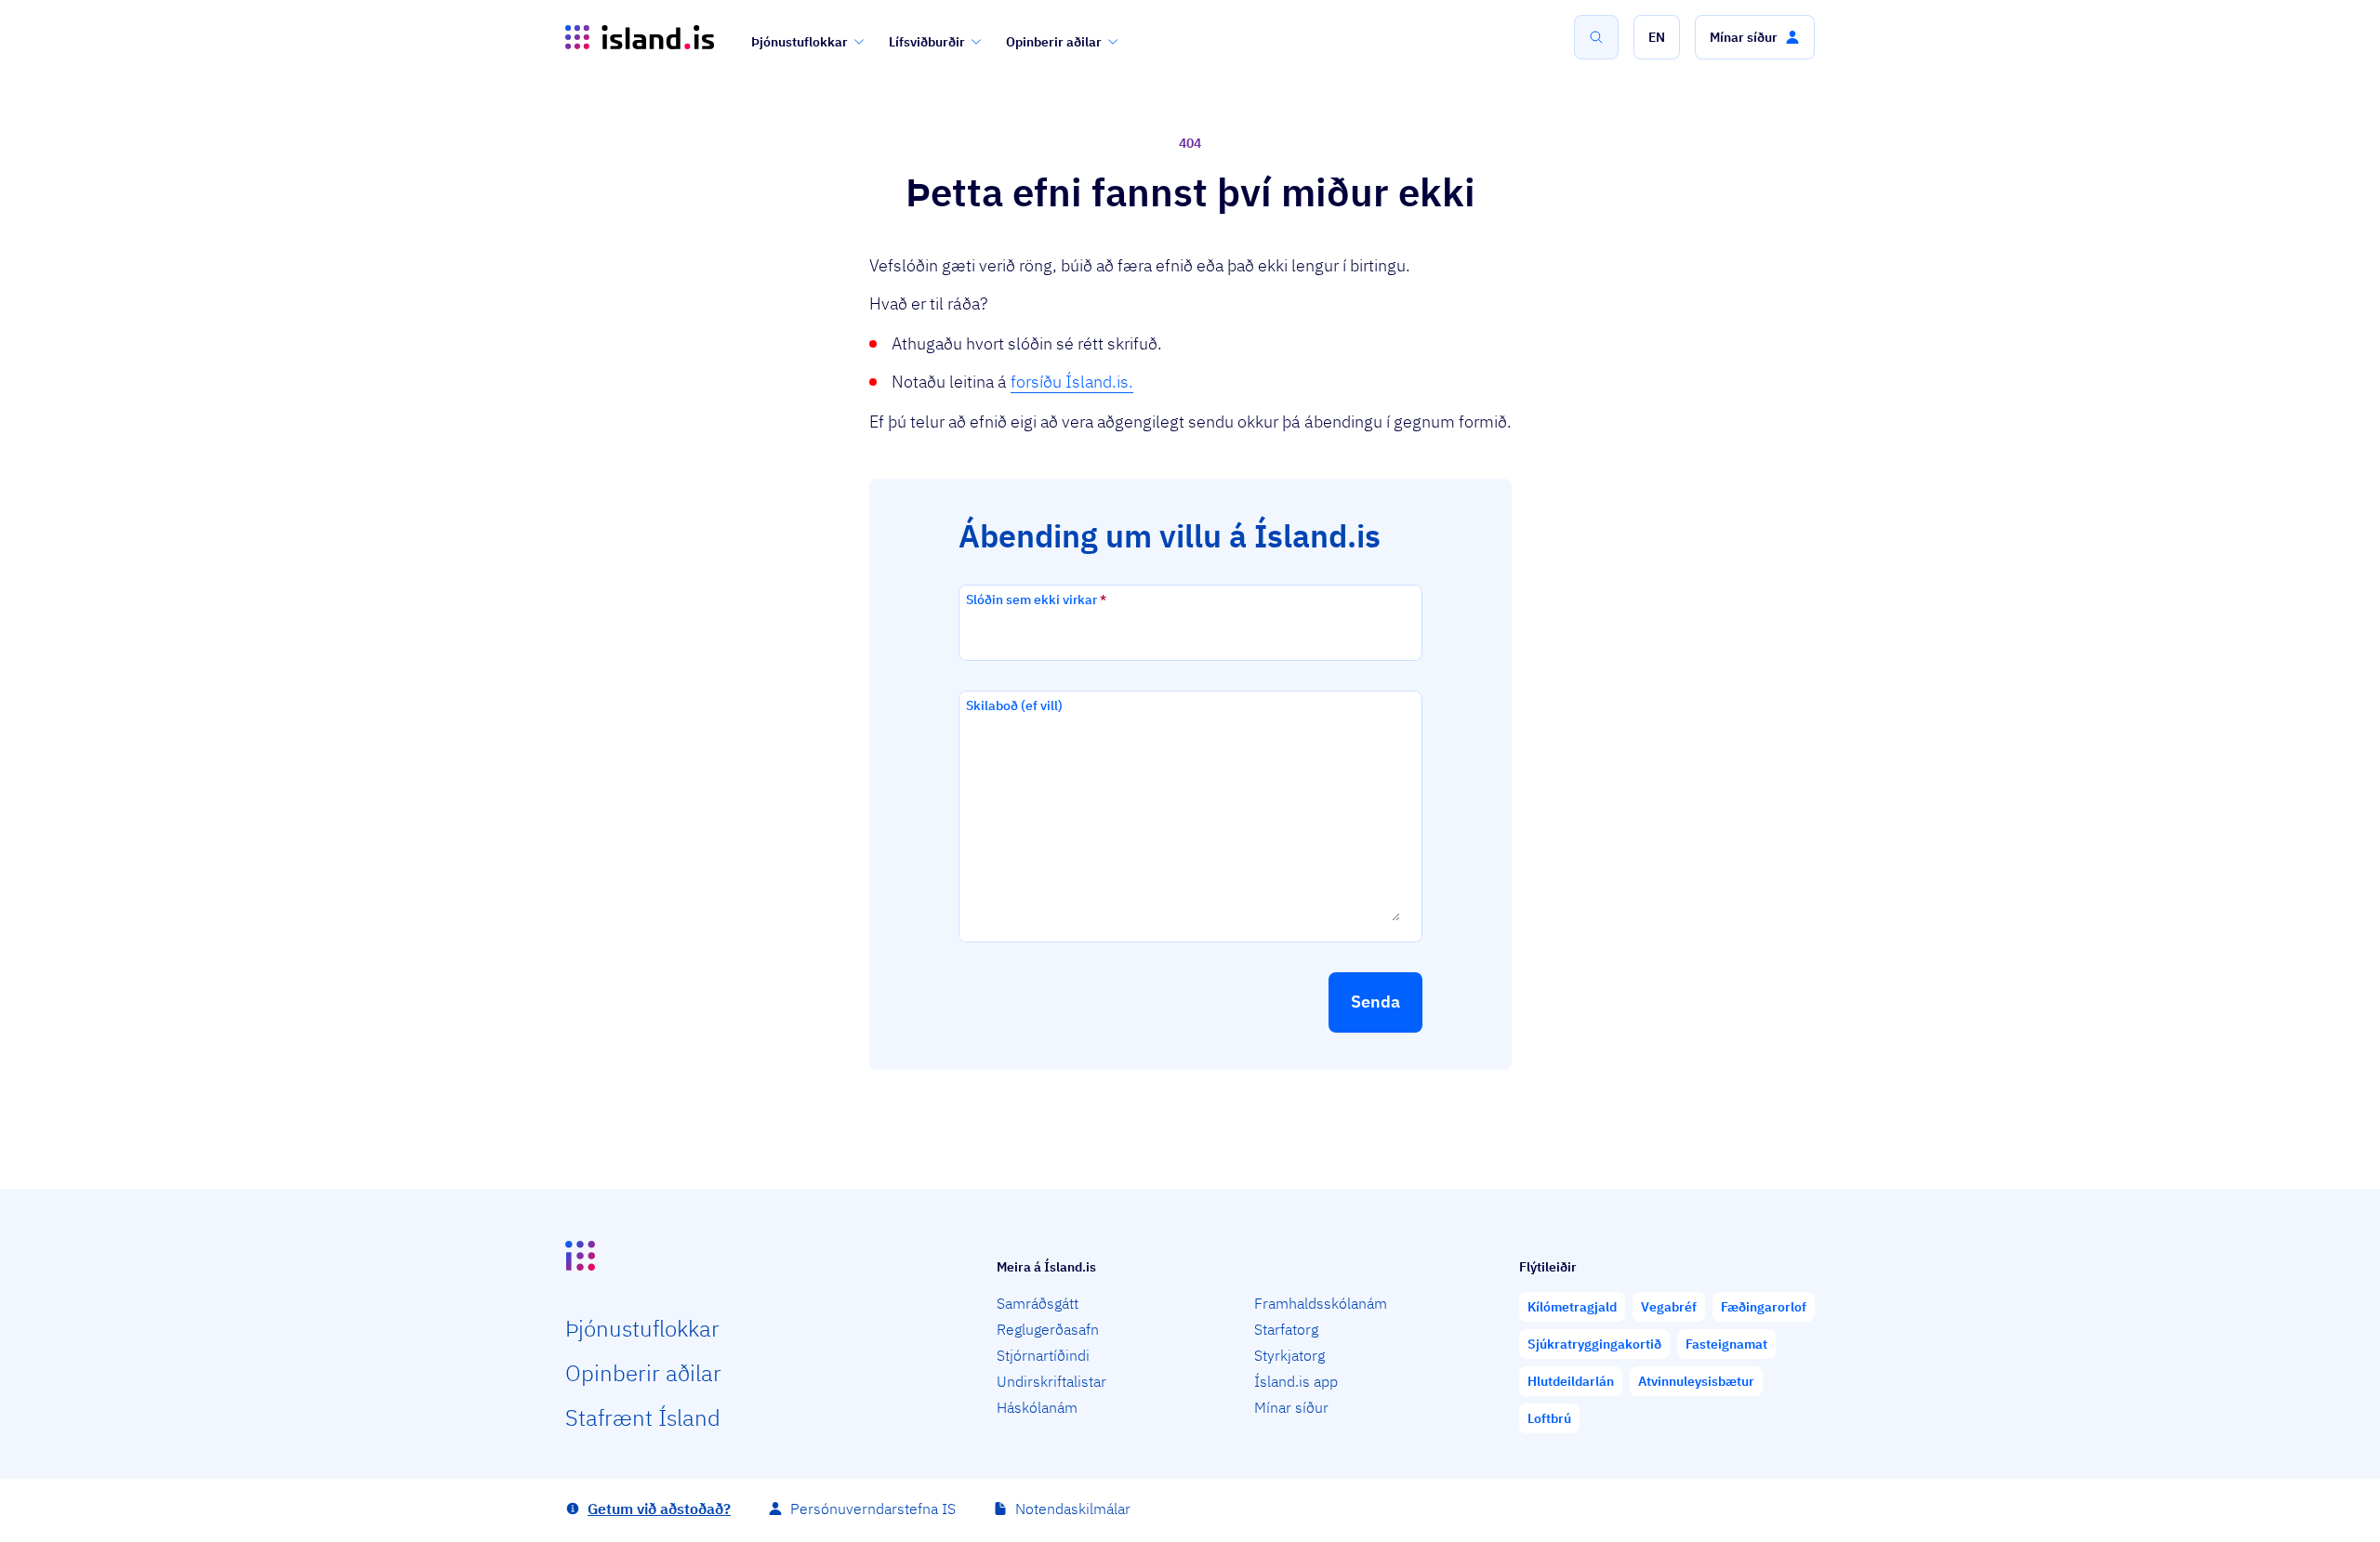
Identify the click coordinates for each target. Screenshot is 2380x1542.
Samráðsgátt (1038, 1303)
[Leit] (1596, 37)
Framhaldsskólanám (1321, 1303)
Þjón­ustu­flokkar (642, 1328)
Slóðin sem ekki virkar (1036, 600)
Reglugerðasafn (1048, 1329)
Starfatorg (1286, 1329)
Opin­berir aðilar (643, 1373)
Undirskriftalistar (1051, 1381)
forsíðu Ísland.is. (1072, 382)
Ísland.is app (1296, 1381)
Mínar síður (1291, 1407)
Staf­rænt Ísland (643, 1417)
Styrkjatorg (1289, 1355)
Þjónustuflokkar (800, 42)
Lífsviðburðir (927, 42)
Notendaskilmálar (1073, 1509)
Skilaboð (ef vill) (1014, 705)
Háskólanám (1037, 1407)
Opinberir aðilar (1054, 42)
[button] (1657, 37)
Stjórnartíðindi (1043, 1355)
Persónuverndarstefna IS (873, 1509)
